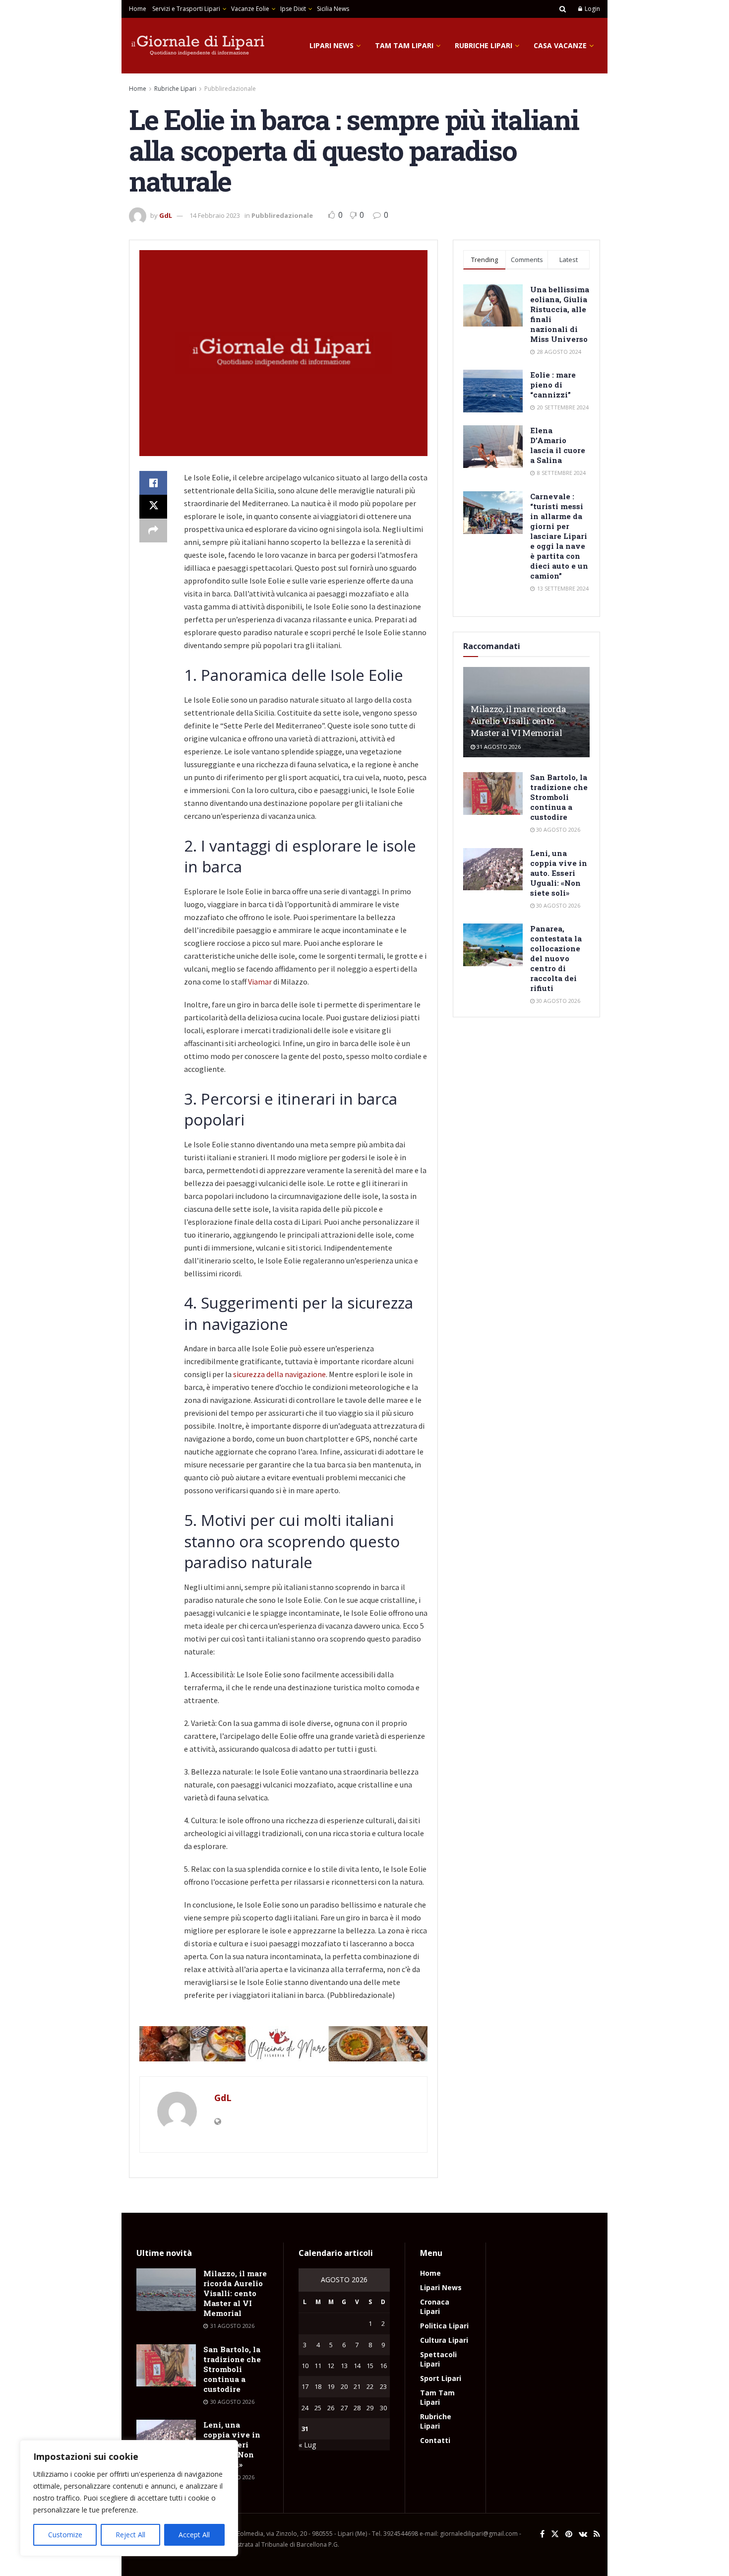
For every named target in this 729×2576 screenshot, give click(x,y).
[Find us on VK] (583, 2534)
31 (305, 2429)
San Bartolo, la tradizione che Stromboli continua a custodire (559, 797)
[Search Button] (563, 9)
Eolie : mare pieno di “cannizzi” (553, 385)
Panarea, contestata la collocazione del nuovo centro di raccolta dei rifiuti (556, 958)
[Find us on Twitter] (555, 2534)
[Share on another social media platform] (153, 530)
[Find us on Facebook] (542, 2534)
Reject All (130, 2535)
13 (344, 2366)
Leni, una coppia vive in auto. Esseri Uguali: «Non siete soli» (559, 873)
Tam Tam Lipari (404, 45)
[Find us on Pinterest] (569, 2534)
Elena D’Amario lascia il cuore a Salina (558, 445)
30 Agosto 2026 (557, 829)
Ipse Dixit (293, 9)
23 (383, 2386)
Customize (65, 2535)
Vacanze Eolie (250, 9)
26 (331, 2408)
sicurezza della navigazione (279, 1374)
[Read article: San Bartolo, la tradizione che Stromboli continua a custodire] (493, 793)
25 (318, 2408)
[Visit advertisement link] (283, 2044)
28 (357, 2408)
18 (318, 2386)
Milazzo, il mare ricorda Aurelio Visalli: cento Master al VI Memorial (518, 721)
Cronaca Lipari (435, 2307)
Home (138, 9)
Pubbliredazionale (230, 89)
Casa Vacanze (560, 45)
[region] (129, 2498)
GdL (166, 215)
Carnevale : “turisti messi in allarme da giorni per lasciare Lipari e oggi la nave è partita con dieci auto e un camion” (559, 536)
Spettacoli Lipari (438, 2359)
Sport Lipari (441, 2378)
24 (305, 2408)
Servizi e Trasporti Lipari (186, 9)
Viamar (260, 982)
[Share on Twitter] (153, 507)
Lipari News (332, 45)
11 (318, 2366)
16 (383, 2366)
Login (592, 9)
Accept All (194, 2535)
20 (344, 2386)
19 (331, 2386)
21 (357, 2386)
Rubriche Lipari (484, 45)
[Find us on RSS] (597, 2534)
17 (305, 2386)
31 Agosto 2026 (498, 747)
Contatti (435, 2440)
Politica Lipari (444, 2326)
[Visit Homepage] (198, 46)
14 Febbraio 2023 (215, 215)
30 (383, 2408)
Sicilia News (333, 9)
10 (305, 2366)
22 (370, 2386)
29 (370, 2408)
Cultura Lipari (444, 2340)
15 (370, 2366)
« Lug (307, 2445)
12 (331, 2366)
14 (357, 2366)
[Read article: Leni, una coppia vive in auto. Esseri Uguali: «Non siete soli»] (493, 869)
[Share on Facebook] (153, 483)
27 (344, 2408)
